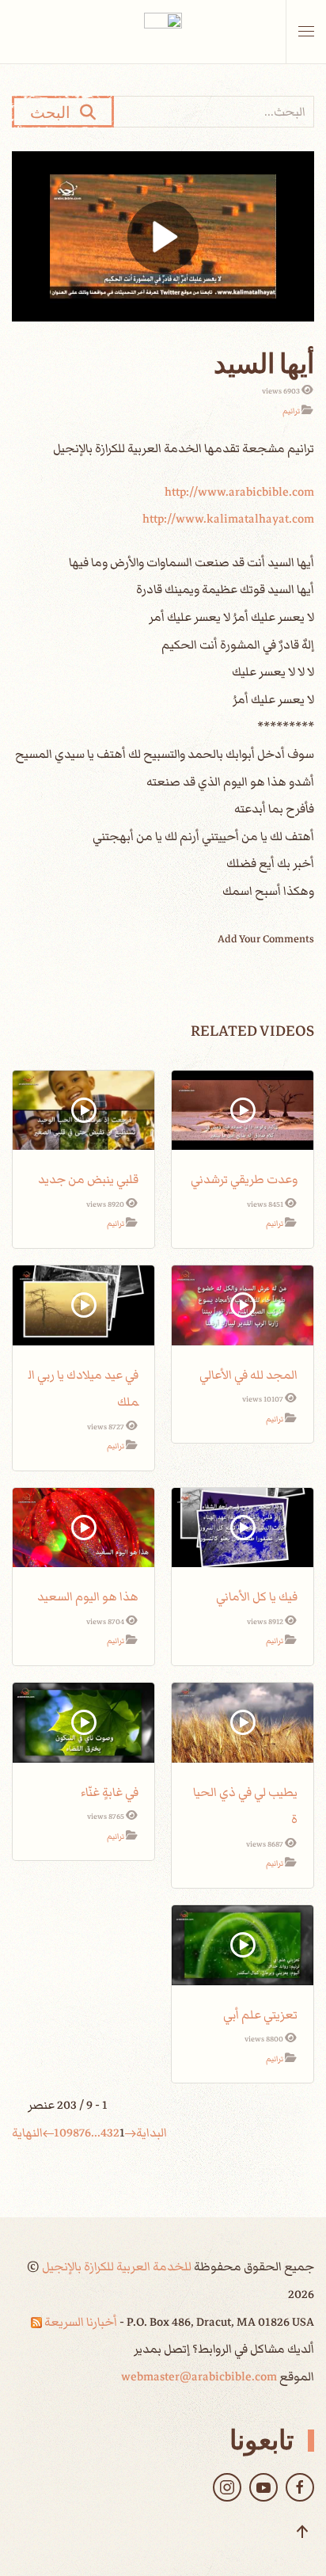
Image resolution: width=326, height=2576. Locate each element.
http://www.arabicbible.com (239, 492)
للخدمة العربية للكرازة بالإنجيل (116, 2266)
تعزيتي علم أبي (260, 2015)
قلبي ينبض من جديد (88, 1179)
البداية (152, 2133)
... (96, 2133)
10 (60, 2133)
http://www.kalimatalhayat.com (228, 519)
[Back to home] (163, 32)
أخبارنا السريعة (80, 2322)
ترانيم (291, 411)
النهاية (27, 2133)
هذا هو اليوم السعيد (88, 1596)
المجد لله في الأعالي (248, 1375)
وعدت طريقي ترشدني (244, 1179)
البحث (55, 112)
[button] (306, 32)
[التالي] (48, 2133)
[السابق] (131, 2133)
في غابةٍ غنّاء (110, 1792)
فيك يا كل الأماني (257, 1596)
